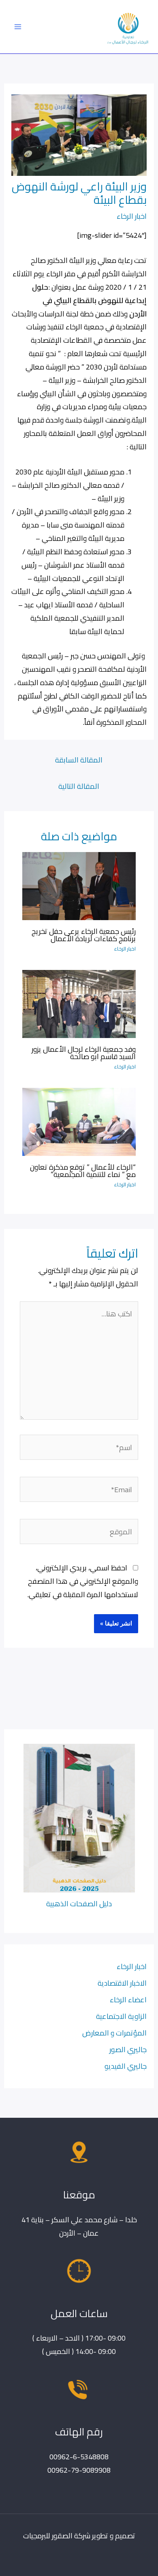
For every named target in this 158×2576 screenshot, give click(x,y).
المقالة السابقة (79, 760)
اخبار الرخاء (132, 216)
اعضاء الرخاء (128, 1999)
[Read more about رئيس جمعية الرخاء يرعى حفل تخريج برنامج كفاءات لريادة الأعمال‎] (79, 885)
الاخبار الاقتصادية (122, 1983)
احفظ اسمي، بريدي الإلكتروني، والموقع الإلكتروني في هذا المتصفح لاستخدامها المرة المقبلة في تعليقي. (83, 1581)
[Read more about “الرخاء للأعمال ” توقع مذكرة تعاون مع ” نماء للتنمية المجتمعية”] (79, 1121)
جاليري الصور (128, 2049)
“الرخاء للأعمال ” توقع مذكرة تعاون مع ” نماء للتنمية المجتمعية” (83, 1171)
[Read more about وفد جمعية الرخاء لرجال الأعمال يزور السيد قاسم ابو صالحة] (79, 1003)
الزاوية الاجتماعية (121, 2016)
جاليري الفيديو (126, 2066)
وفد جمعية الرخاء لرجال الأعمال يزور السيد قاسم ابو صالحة (84, 1053)
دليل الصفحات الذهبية (79, 1903)
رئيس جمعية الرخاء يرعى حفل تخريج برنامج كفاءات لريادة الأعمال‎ (84, 935)
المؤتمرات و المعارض (114, 2033)
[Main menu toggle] (18, 27)
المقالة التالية (79, 786)
